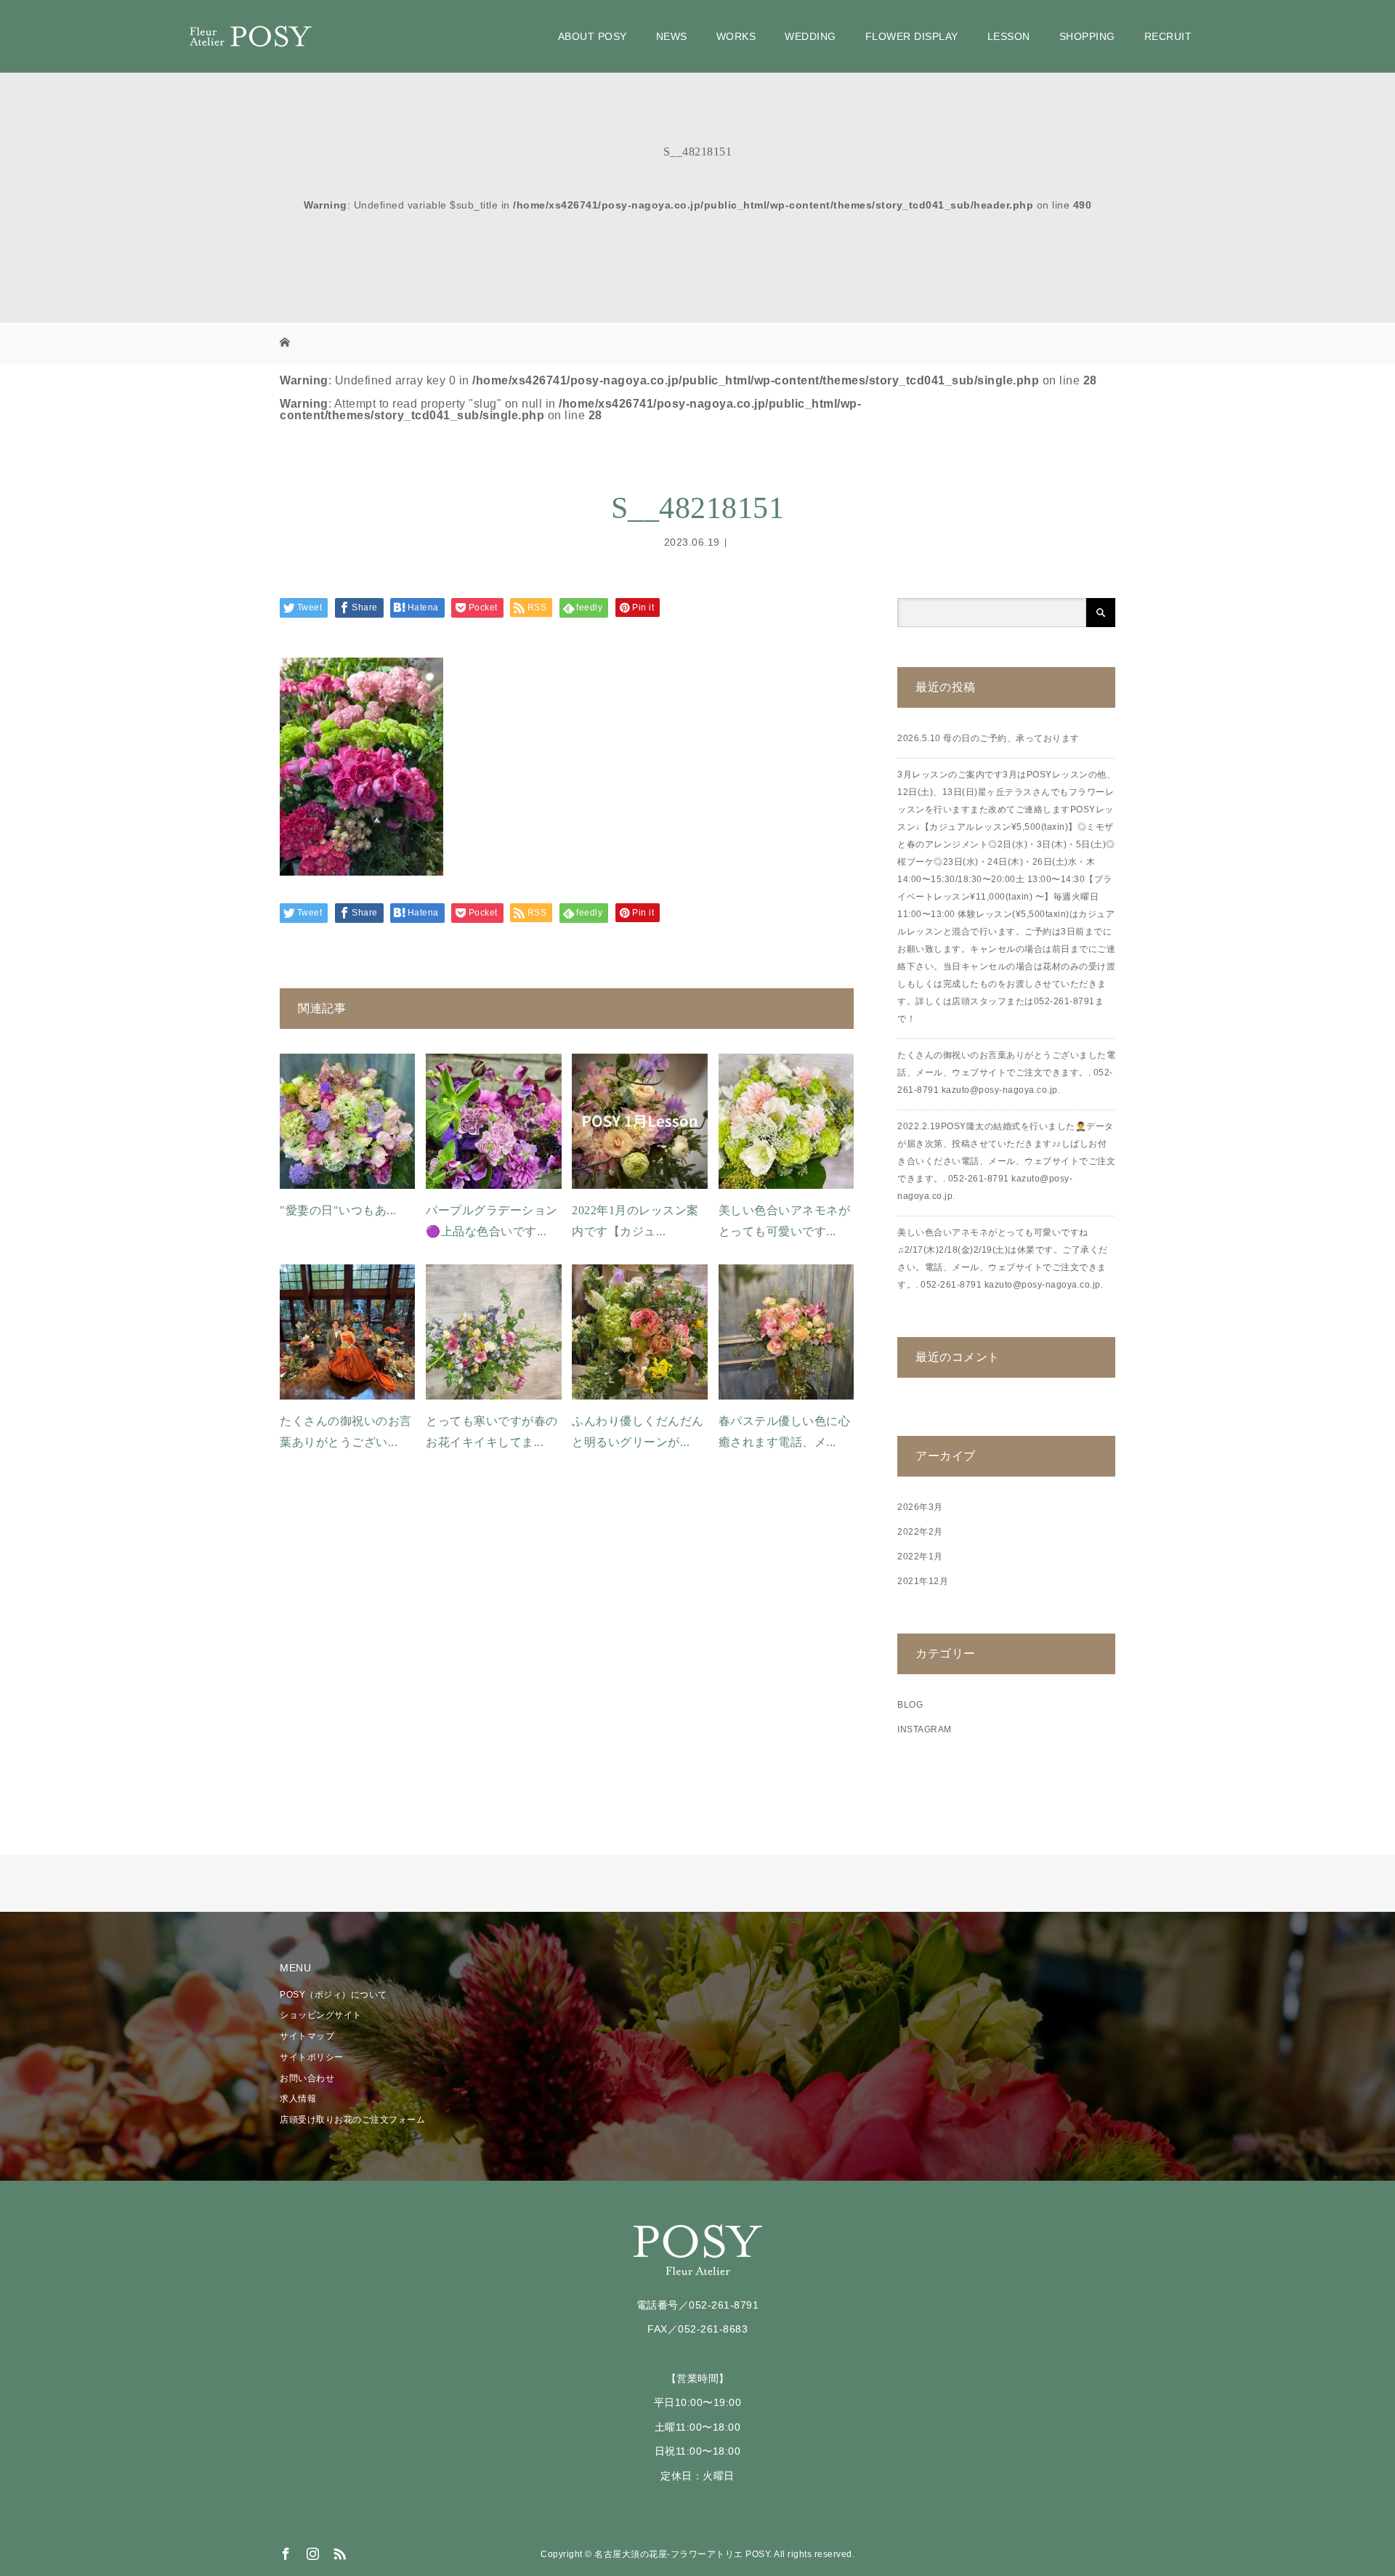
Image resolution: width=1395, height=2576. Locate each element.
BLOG (910, 1705)
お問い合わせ (307, 2078)
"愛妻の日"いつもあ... (338, 1210)
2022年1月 (920, 1556)
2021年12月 (923, 1581)
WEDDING (810, 36)
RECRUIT (1168, 36)
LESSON (1009, 36)
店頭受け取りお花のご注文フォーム (352, 2120)
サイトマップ (307, 2036)
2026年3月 (920, 1507)
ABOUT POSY (593, 36)
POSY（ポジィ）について (333, 1995)
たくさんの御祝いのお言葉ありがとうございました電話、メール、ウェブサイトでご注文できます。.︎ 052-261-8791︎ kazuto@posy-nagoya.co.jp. (1006, 1073)
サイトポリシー (312, 2057)
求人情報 (298, 2099)
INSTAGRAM (925, 1729)
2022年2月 (920, 1532)
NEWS (672, 36)
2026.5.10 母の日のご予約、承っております (988, 738)
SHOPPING (1087, 36)
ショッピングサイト (321, 2015)
